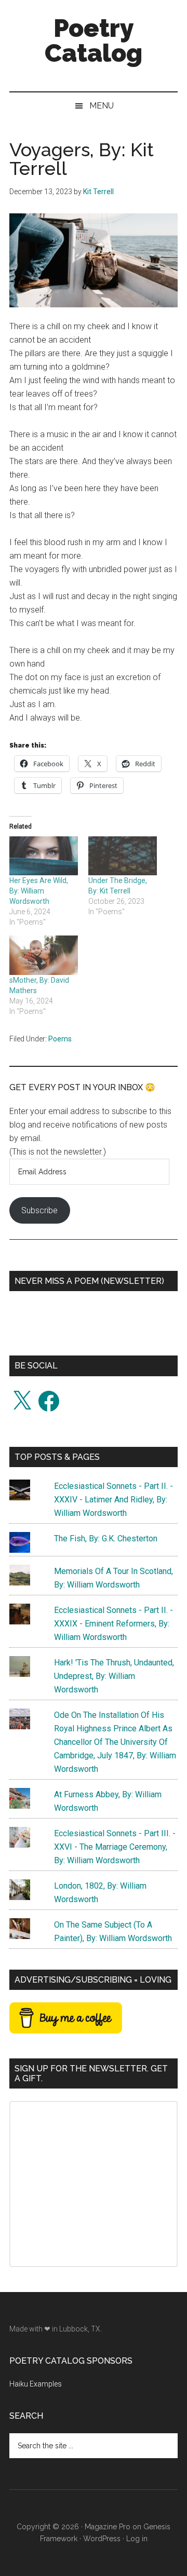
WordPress (102, 2539)
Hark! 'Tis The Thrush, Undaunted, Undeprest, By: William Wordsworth (114, 1676)
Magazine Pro (108, 2527)
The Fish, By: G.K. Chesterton (106, 1538)
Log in (137, 2539)
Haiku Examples (36, 2384)
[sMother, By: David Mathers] (44, 955)
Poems (60, 1039)
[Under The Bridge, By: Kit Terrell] (123, 856)
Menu (102, 106)
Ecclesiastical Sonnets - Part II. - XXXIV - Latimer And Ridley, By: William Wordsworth (113, 1500)
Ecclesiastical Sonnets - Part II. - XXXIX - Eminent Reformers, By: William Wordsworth (113, 1624)
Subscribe (39, 1210)
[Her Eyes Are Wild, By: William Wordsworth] (44, 856)
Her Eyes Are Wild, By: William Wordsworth (39, 891)
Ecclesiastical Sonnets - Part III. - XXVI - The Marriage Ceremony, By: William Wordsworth (115, 1847)
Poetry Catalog (94, 40)
